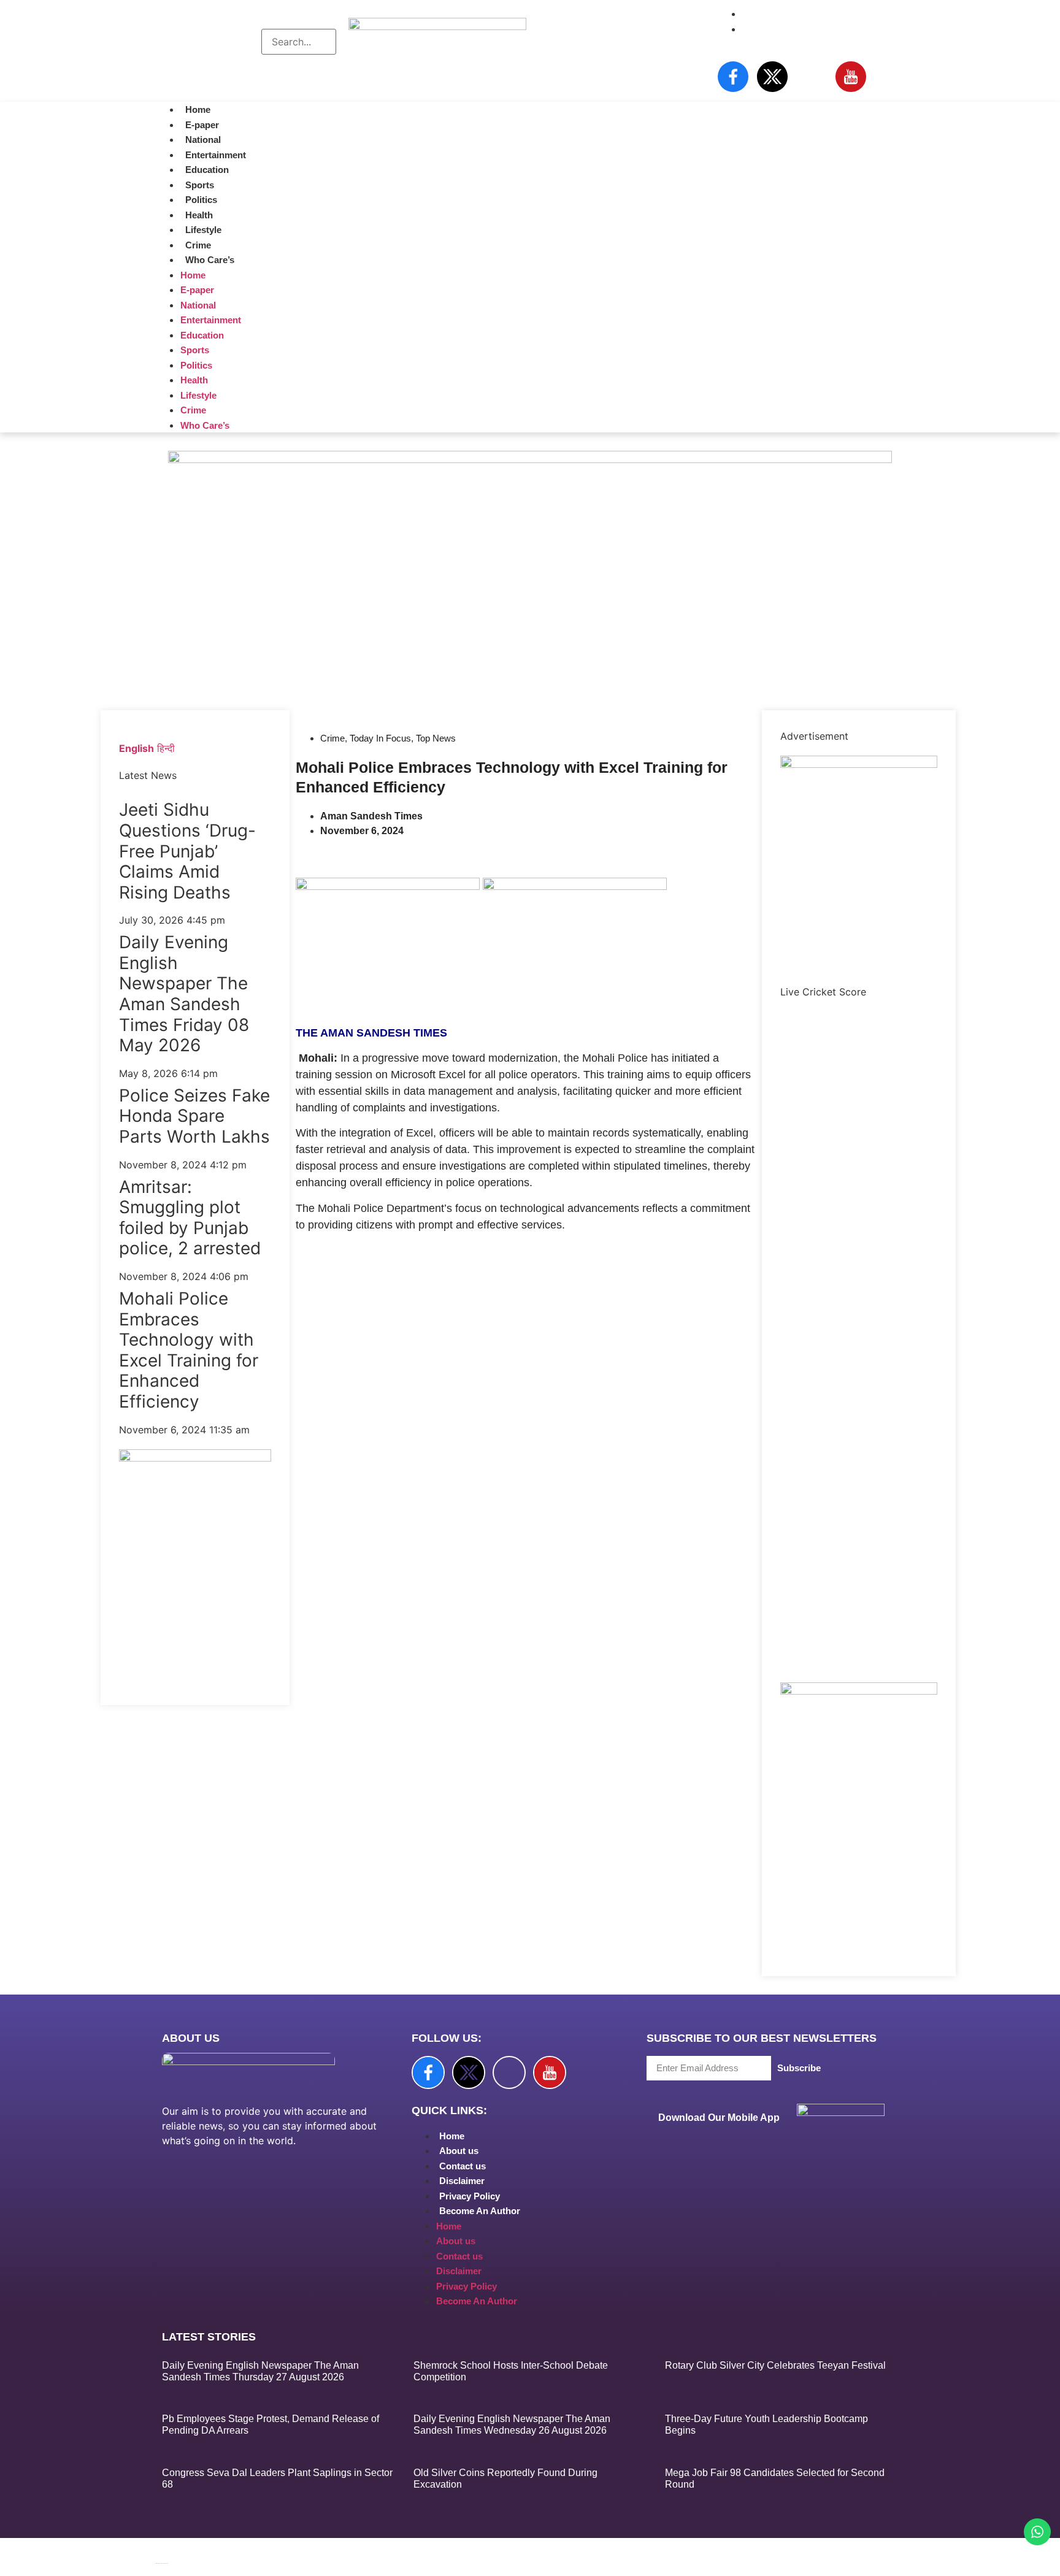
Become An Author (480, 2211)
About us (459, 2151)
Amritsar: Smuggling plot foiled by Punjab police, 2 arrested (190, 1218)
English (136, 748)
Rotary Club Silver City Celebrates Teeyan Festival (775, 2365)
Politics (201, 200)
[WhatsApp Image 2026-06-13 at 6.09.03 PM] (859, 764)
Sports (200, 185)
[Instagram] (812, 77)
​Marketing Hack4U (660, 2546)
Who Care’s (210, 260)
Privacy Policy (470, 2196)
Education (207, 170)
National (203, 140)
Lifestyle (203, 230)
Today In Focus (380, 738)
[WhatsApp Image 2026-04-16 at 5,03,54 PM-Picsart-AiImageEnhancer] (195, 1458)
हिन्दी (166, 748)
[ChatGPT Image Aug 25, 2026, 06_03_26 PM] (530, 459)
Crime (198, 245)
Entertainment (216, 155)
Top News (436, 738)
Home (198, 109)
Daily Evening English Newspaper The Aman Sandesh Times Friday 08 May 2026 (184, 994)
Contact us (463, 2166)
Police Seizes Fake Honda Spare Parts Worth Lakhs (194, 1116)
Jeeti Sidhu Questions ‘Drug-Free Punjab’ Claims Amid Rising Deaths (187, 851)
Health (199, 215)
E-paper (202, 125)
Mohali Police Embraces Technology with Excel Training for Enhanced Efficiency (189, 1350)
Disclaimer (462, 2181)
